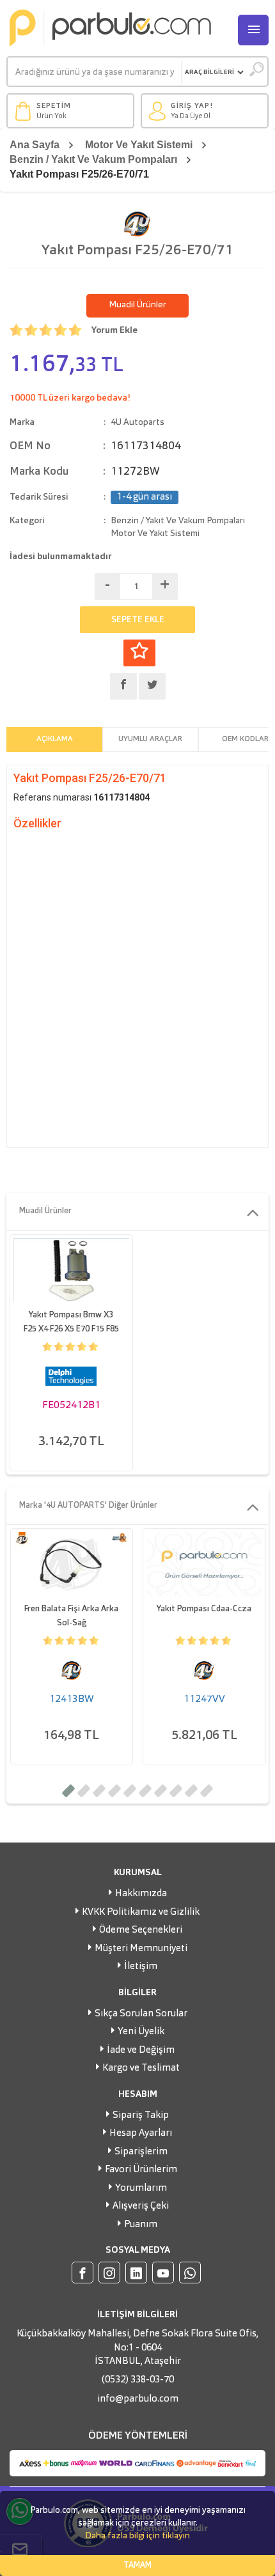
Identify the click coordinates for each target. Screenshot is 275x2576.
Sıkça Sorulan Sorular (141, 2014)
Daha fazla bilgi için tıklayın (137, 2536)
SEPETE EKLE (138, 620)
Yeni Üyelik (141, 2032)
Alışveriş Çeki (141, 2206)
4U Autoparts (137, 422)
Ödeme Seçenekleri (141, 1930)
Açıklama (55, 739)
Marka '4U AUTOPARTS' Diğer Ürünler (88, 1506)
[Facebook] (82, 2273)
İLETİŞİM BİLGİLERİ (137, 2315)
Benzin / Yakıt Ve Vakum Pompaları (93, 159)
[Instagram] (109, 2273)
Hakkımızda (141, 1894)
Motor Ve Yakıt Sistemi (139, 145)
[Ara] (256, 72)
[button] (68, 1791)
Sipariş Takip (141, 2116)
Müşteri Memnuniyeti (141, 1949)
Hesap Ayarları (141, 2134)
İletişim (141, 1967)
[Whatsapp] (190, 2273)
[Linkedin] (136, 2273)
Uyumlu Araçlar (150, 739)
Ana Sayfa (35, 145)
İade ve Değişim (141, 2051)
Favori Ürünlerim (141, 2170)
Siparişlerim (141, 2152)
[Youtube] (163, 2273)
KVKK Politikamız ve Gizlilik (141, 1913)
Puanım (141, 2225)
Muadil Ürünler (137, 305)
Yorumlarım (141, 2189)
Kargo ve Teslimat (141, 2068)
